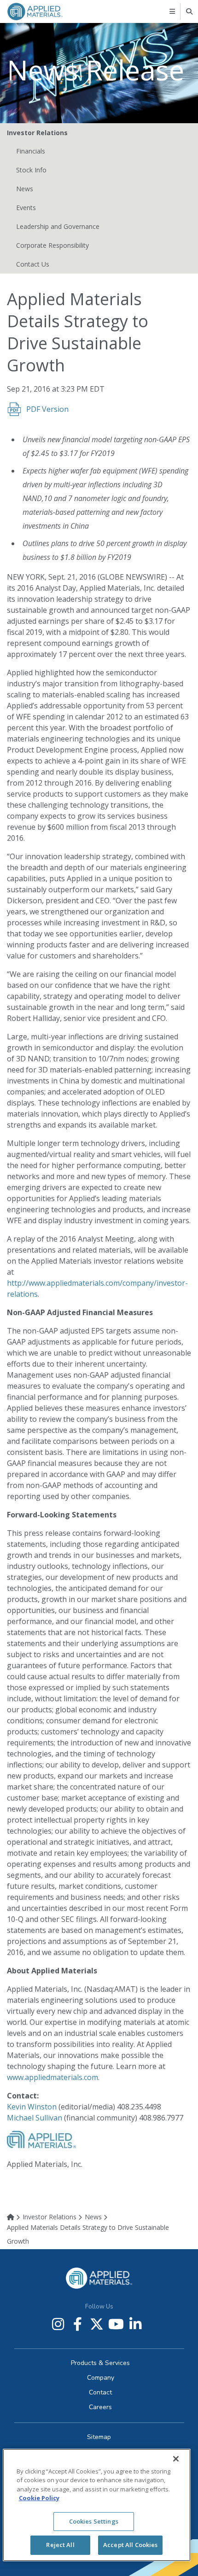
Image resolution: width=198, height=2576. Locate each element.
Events (26, 208)
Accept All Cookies (130, 2545)
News (25, 189)
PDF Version (47, 409)
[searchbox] (190, 11)
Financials (31, 151)
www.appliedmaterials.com (52, 2077)
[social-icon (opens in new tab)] (58, 2324)
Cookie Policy (39, 2498)
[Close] (176, 2459)
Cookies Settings (94, 2521)
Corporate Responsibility (52, 245)
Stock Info (31, 170)
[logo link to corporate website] (35, 11)
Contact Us (33, 264)
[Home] (14, 2217)
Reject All (60, 2545)
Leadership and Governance (58, 226)
